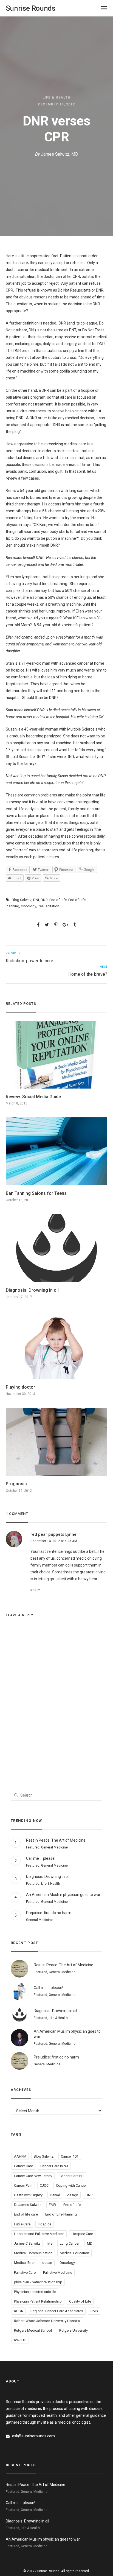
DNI (36, 900)
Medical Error (24, 2263)
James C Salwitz (27, 2243)
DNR (44, 900)
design (73, 2195)
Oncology (28, 906)
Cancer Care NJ (72, 2176)
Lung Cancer (70, 2243)
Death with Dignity (28, 2195)
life (50, 2243)
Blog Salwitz (22, 900)
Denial (55, 2195)
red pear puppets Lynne (53, 1534)
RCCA (19, 2311)
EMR (52, 2205)
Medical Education (74, 2253)
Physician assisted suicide (35, 2292)
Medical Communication (33, 2253)
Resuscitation (48, 906)
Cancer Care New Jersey (33, 2176)
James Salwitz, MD (60, 154)
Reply (35, 1590)
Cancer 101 (70, 2156)
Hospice (45, 2224)
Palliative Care (25, 2272)
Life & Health (56, 97)
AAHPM (20, 2156)
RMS (94, 2311)
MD (90, 2243)
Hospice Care (82, 2234)
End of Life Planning (61, 2214)
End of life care (26, 2214)
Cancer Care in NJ (54, 2166)
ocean (47, 2263)
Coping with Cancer (71, 2185)
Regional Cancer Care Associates (57, 2311)
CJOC (44, 2185)
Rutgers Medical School (33, 2330)
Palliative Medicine (58, 2272)
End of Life (58, 900)
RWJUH (20, 2340)
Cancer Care (23, 2166)
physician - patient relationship (38, 2282)
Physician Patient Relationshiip (38, 2301)
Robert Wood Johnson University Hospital (47, 2321)
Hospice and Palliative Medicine (39, 2234)
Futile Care (22, 2224)
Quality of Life (80, 2301)
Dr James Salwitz (28, 2205)
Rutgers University (74, 2330)
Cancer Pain (23, 2185)
